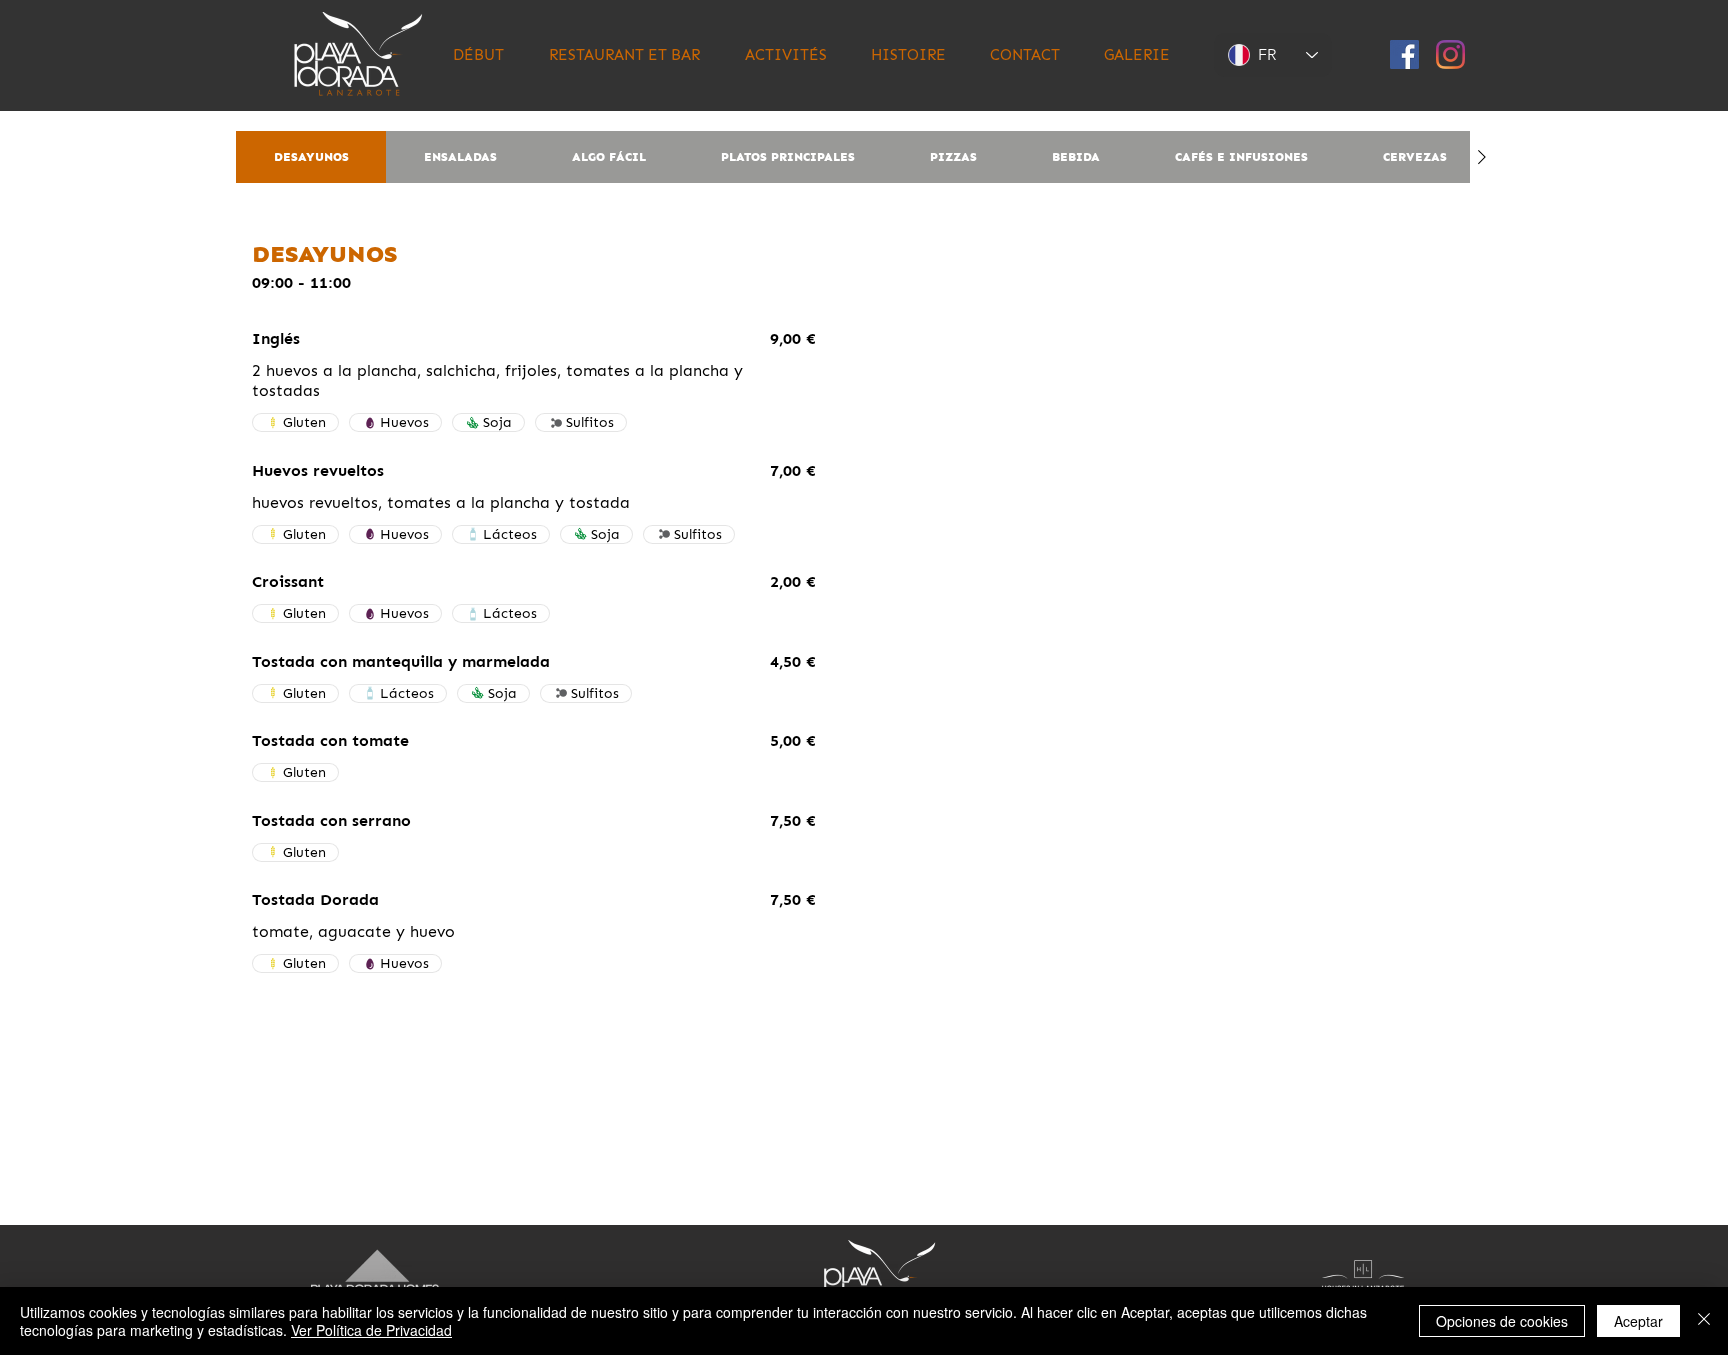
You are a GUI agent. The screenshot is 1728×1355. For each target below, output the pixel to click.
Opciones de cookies (1502, 1321)
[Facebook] (1404, 54)
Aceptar (1638, 1321)
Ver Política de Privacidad (371, 1330)
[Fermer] (1704, 1321)
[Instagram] (1450, 54)
